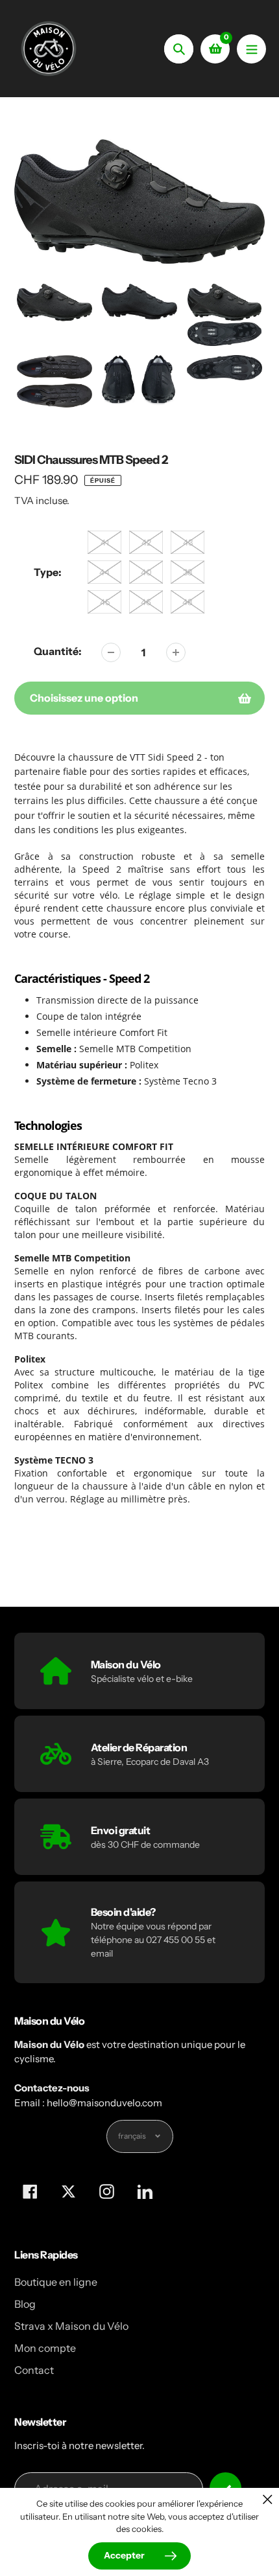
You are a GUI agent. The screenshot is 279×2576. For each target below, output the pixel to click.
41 (105, 542)
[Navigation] (251, 49)
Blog (25, 2304)
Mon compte (45, 2348)
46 (146, 602)
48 (188, 602)
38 (188, 572)
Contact (34, 2370)
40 (146, 572)
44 (104, 572)
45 (105, 602)
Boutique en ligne (56, 2282)
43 (188, 542)
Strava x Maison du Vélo (71, 2326)
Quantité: (58, 651)
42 (146, 542)
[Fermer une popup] (268, 2499)
